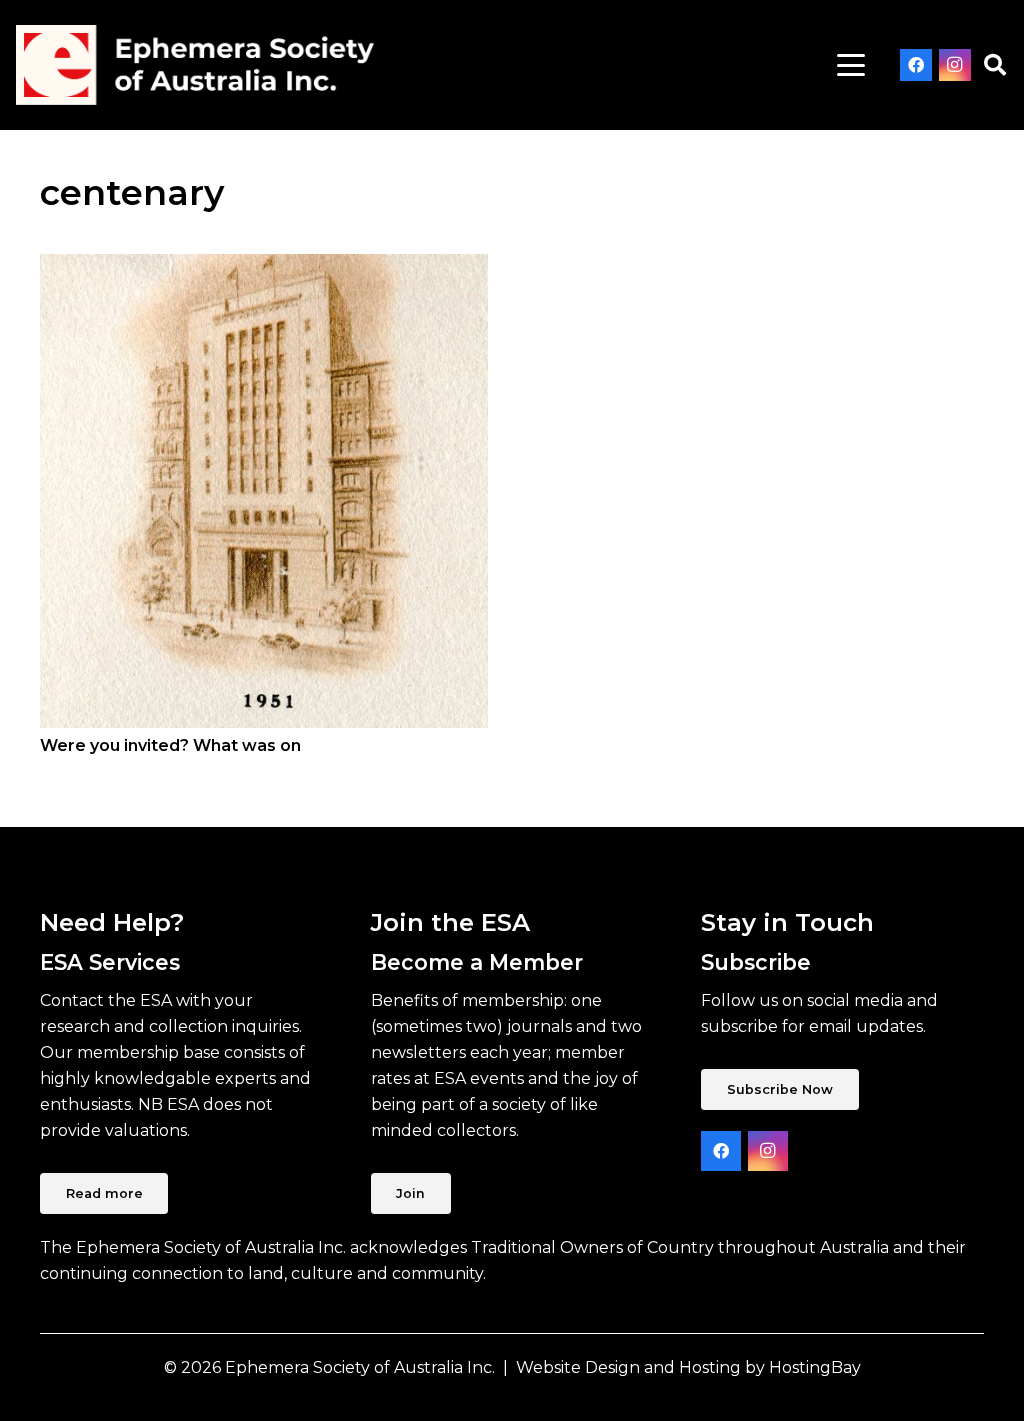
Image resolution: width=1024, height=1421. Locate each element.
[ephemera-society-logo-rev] (195, 65)
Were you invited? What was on (170, 745)
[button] (851, 65)
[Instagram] (955, 65)
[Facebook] (916, 65)
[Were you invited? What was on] (264, 491)
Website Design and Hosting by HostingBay (688, 1367)
